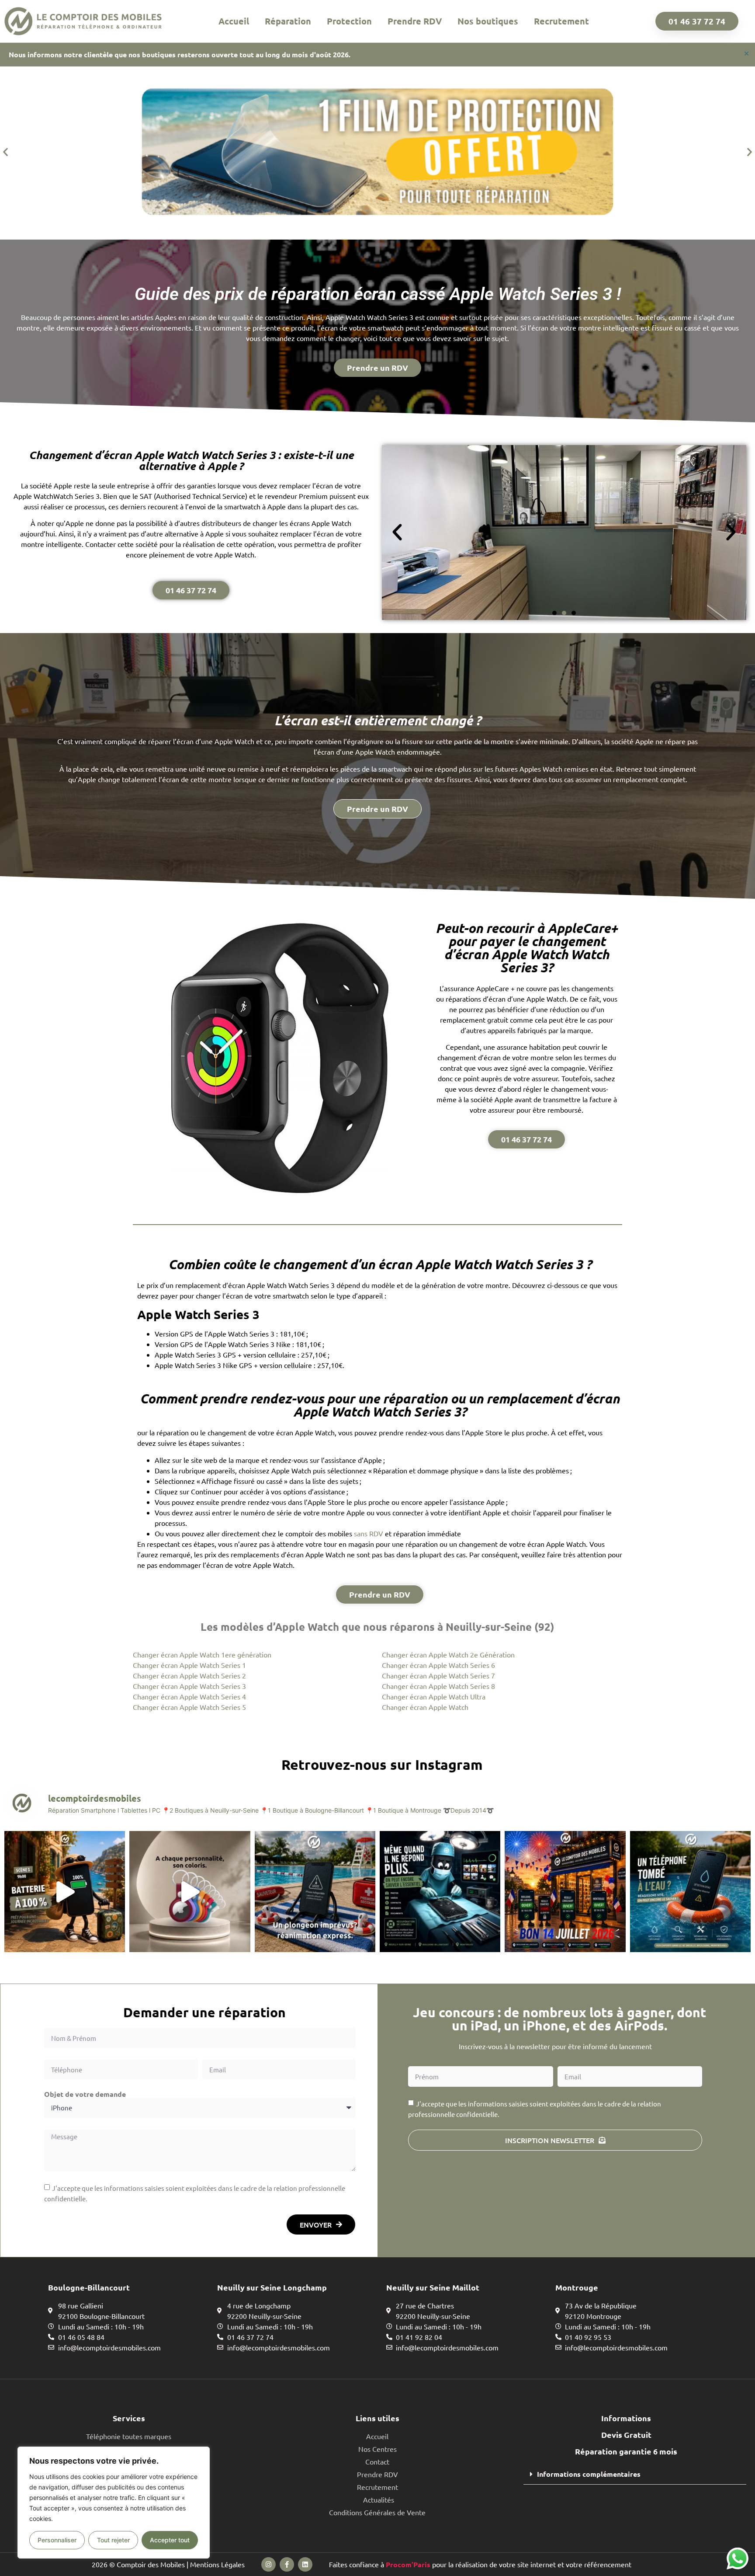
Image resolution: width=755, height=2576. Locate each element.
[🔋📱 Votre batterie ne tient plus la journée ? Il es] (65, 1891)
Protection (349, 21)
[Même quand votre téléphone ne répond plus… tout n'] (440, 1891)
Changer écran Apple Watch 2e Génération (448, 1654)
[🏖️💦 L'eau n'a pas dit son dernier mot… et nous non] (315, 1891)
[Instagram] (268, 2564)
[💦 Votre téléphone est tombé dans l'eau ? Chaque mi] (690, 1891)
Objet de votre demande (85, 2094)
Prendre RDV (415, 21)
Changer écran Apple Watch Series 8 (438, 1686)
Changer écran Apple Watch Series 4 (189, 1696)
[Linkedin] (305, 2564)
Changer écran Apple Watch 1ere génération (202, 1654)
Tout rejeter (113, 2540)
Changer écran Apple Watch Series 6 (438, 1665)
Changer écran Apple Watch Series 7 (438, 1675)
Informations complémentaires (589, 2474)
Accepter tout (170, 2540)
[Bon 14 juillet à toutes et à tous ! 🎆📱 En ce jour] (565, 1891)
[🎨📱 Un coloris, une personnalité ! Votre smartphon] (190, 1891)
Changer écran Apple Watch (425, 1707)
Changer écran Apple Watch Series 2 (189, 1675)
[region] (114, 2503)
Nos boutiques (488, 21)
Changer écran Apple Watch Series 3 (189, 1686)
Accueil (234, 21)
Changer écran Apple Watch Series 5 (189, 1707)
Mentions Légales (217, 2564)
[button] (5, 151)
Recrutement (561, 21)
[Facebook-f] (287, 2564)
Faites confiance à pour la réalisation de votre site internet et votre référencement (480, 2564)
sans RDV (369, 1533)
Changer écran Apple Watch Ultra (434, 1696)
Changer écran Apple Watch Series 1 (189, 1665)
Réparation (288, 21)
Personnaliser (57, 2540)
